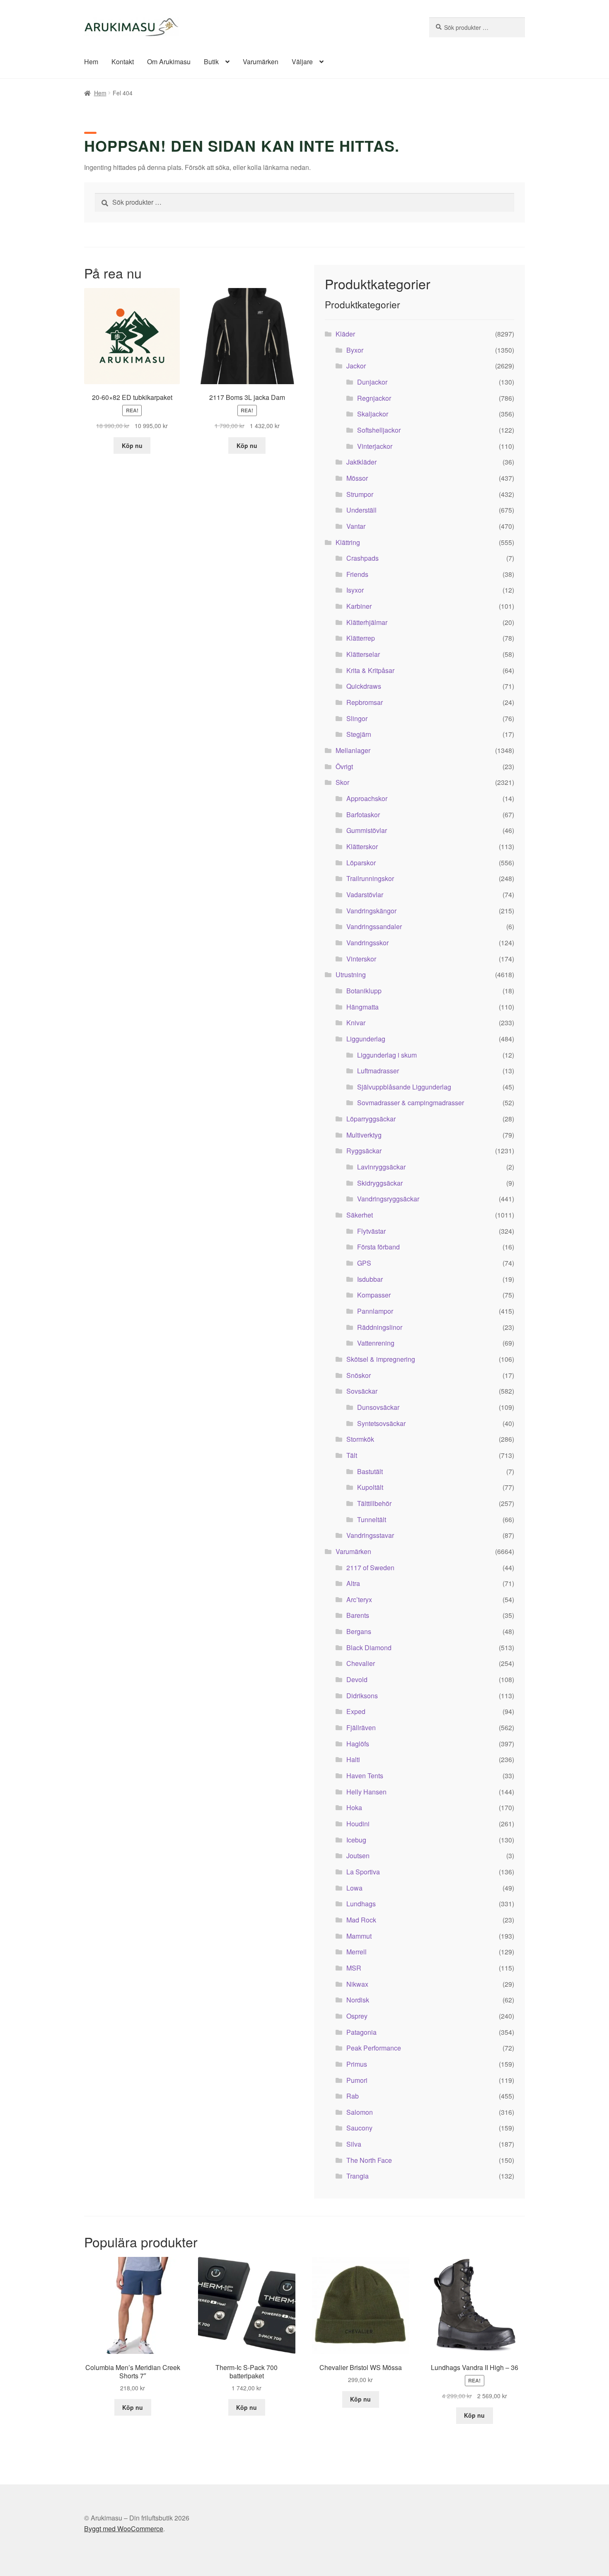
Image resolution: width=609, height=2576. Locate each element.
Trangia (358, 2176)
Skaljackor (373, 414)
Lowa (354, 1888)
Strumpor (360, 494)
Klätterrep (361, 638)
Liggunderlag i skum (387, 1055)
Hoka (354, 1807)
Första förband (378, 1247)
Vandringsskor (367, 943)
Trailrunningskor (370, 878)
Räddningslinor (380, 1327)
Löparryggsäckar (371, 1119)
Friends (357, 574)
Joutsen (358, 1856)
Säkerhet (360, 1215)
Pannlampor (375, 1311)
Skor (342, 782)
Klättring (348, 542)
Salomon (360, 2112)
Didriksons (362, 1696)
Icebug (356, 1840)
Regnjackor (374, 398)
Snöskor (359, 1375)
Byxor (355, 350)
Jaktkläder (361, 462)
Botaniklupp (364, 991)
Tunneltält (372, 1519)
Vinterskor (361, 959)
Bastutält (370, 1471)
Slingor (357, 718)
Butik (211, 62)
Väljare (302, 62)
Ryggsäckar (364, 1151)
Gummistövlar (367, 830)
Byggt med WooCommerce (124, 2529)
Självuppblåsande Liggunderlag (404, 1087)
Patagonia (361, 2032)
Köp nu (132, 445)
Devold (357, 1679)
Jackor (356, 366)
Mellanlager (353, 750)
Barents (358, 1615)
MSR (354, 1968)
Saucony (359, 2128)
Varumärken (261, 62)
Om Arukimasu (169, 62)
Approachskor (367, 798)
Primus (357, 2064)
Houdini (358, 1824)
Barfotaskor (363, 815)
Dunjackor (372, 382)
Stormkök (360, 1439)
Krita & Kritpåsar (370, 670)
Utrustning (351, 974)
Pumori (357, 2080)
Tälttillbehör (374, 1503)
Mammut (359, 1936)
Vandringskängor (371, 911)
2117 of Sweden (370, 1568)
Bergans (359, 1631)
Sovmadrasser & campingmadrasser (411, 1103)
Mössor (357, 478)
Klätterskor (362, 846)
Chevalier (361, 1663)
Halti (353, 1759)
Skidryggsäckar (380, 1183)
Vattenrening (376, 1343)
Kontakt (123, 62)
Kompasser (374, 1295)
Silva (354, 2144)
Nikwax (357, 1984)
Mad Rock (361, 1920)
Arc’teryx (359, 1599)
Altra (353, 1583)
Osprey (357, 2016)
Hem (91, 62)
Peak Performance (374, 2048)
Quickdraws (364, 686)
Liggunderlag (366, 1039)
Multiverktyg (364, 1135)
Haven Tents (365, 1776)
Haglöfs (358, 1744)
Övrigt (344, 766)
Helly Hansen (366, 1792)
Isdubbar (370, 1279)
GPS (364, 1263)
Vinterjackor (375, 446)
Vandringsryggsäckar (388, 1199)
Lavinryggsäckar (381, 1167)
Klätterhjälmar (367, 622)
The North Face (369, 2160)
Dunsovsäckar (378, 1407)
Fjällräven (361, 1727)
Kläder (345, 334)
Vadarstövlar (365, 895)
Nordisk (358, 2000)
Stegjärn (359, 734)
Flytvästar (371, 1231)
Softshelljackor (379, 430)
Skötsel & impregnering (381, 1359)
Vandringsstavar (370, 1535)
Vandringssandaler (374, 926)
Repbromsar (365, 702)
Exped (356, 1711)
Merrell (356, 1952)
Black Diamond (369, 1648)
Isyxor (355, 590)
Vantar (356, 526)
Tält (352, 1455)
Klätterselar (363, 654)
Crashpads (362, 558)
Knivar (356, 1023)
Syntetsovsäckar (381, 1423)
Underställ (361, 510)
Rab (353, 2096)
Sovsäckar (362, 1391)
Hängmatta (362, 1007)
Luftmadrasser (378, 1071)
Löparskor (361, 863)
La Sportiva (363, 1872)
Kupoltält (370, 1487)
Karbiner (359, 606)
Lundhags (361, 1904)
